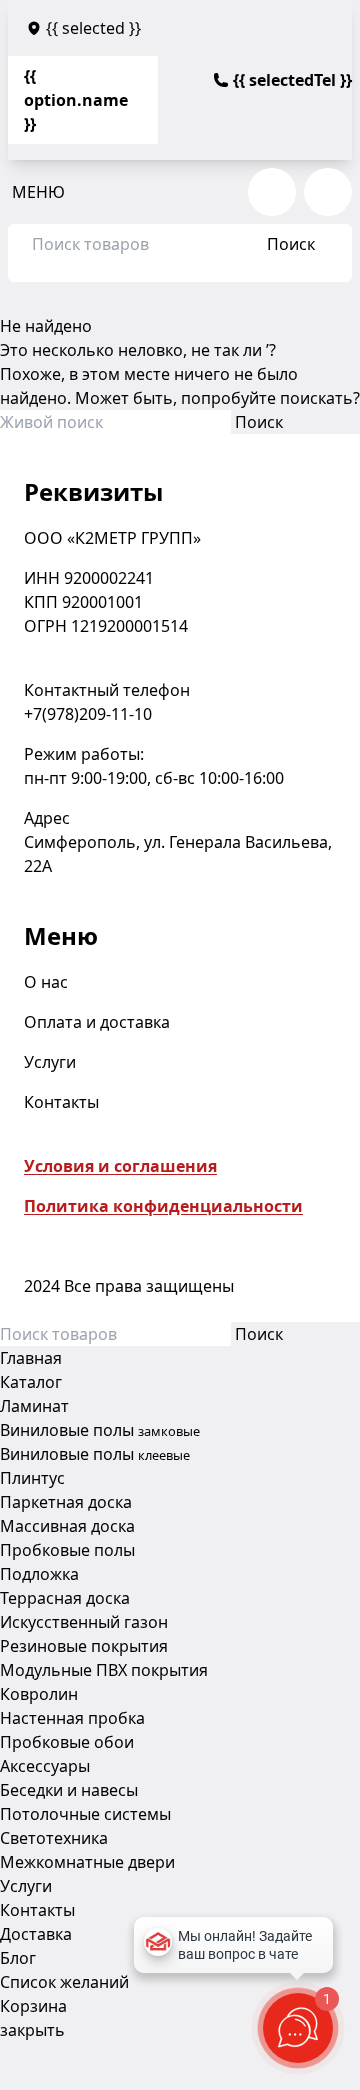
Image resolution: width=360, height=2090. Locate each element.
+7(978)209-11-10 (88, 714)
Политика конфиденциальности (163, 1206)
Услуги (50, 1062)
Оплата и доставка (97, 1022)
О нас (46, 982)
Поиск (291, 244)
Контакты (61, 1102)
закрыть (32, 2030)
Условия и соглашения (120, 1166)
